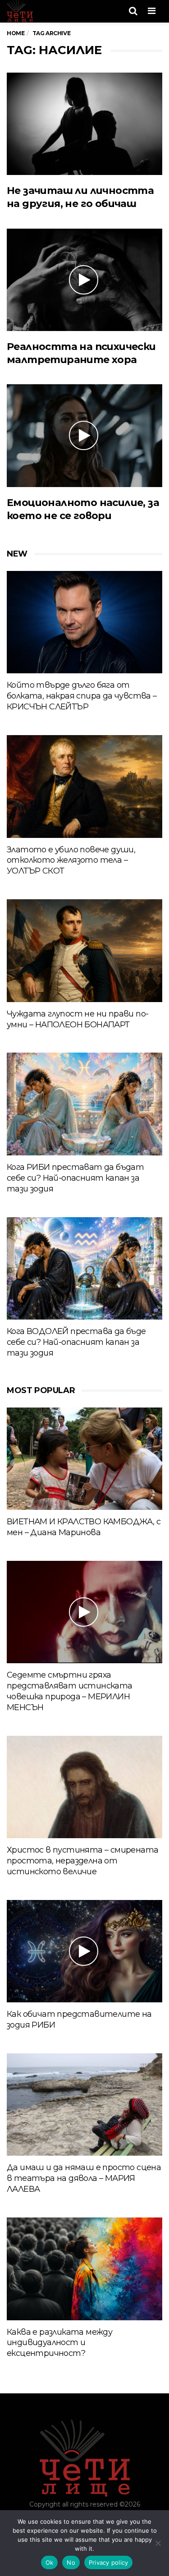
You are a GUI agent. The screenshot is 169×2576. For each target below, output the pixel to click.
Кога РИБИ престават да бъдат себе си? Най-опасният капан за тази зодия (75, 1178)
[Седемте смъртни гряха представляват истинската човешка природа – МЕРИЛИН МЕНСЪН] (84, 1612)
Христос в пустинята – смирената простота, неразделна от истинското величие (82, 1861)
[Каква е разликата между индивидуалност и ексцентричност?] (84, 2269)
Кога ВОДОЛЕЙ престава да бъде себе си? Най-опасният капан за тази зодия (76, 1342)
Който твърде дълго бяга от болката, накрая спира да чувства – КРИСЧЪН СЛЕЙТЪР (82, 696)
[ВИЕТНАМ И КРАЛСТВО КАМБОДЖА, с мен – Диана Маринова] (84, 1459)
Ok (50, 2562)
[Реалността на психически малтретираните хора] (84, 280)
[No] (158, 2543)
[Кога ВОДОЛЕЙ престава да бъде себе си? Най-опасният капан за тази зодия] (84, 1268)
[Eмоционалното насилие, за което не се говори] (84, 435)
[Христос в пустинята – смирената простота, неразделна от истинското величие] (84, 1787)
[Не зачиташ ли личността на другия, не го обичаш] (84, 124)
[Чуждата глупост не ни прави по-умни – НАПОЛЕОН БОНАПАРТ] (84, 950)
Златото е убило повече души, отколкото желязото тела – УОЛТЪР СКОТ (71, 860)
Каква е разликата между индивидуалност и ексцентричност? (59, 2343)
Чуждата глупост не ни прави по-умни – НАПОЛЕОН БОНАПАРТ (78, 1019)
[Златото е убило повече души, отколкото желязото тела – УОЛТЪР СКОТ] (84, 786)
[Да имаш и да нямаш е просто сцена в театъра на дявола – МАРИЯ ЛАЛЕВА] (84, 2104)
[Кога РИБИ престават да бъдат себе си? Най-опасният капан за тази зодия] (84, 1104)
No (71, 2562)
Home (16, 33)
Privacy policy (109, 2562)
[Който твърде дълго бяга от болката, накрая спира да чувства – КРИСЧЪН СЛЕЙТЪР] (84, 622)
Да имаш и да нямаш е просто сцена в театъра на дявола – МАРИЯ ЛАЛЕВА (84, 2178)
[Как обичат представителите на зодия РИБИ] (84, 1951)
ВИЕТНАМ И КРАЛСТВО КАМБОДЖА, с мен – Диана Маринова (84, 1527)
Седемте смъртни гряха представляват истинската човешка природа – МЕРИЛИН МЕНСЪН (70, 1691)
